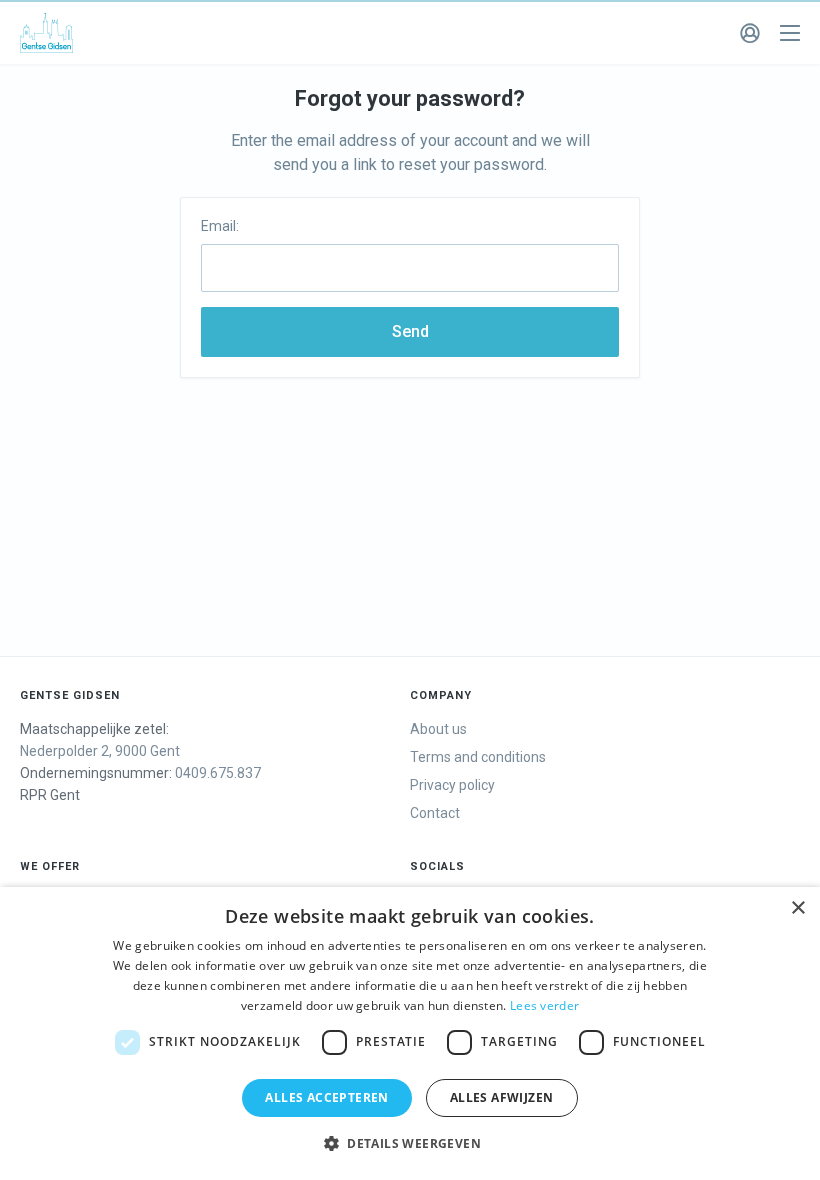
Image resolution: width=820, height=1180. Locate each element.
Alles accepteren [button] (326, 1097)
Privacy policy (452, 785)
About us (438, 729)
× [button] (797, 908)
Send (410, 331)
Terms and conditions (478, 757)
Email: (220, 226)
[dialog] (410, 1033)
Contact (435, 813)
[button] (410, 1144)
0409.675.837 (218, 773)
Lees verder (544, 1005)
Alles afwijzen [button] (502, 1097)
